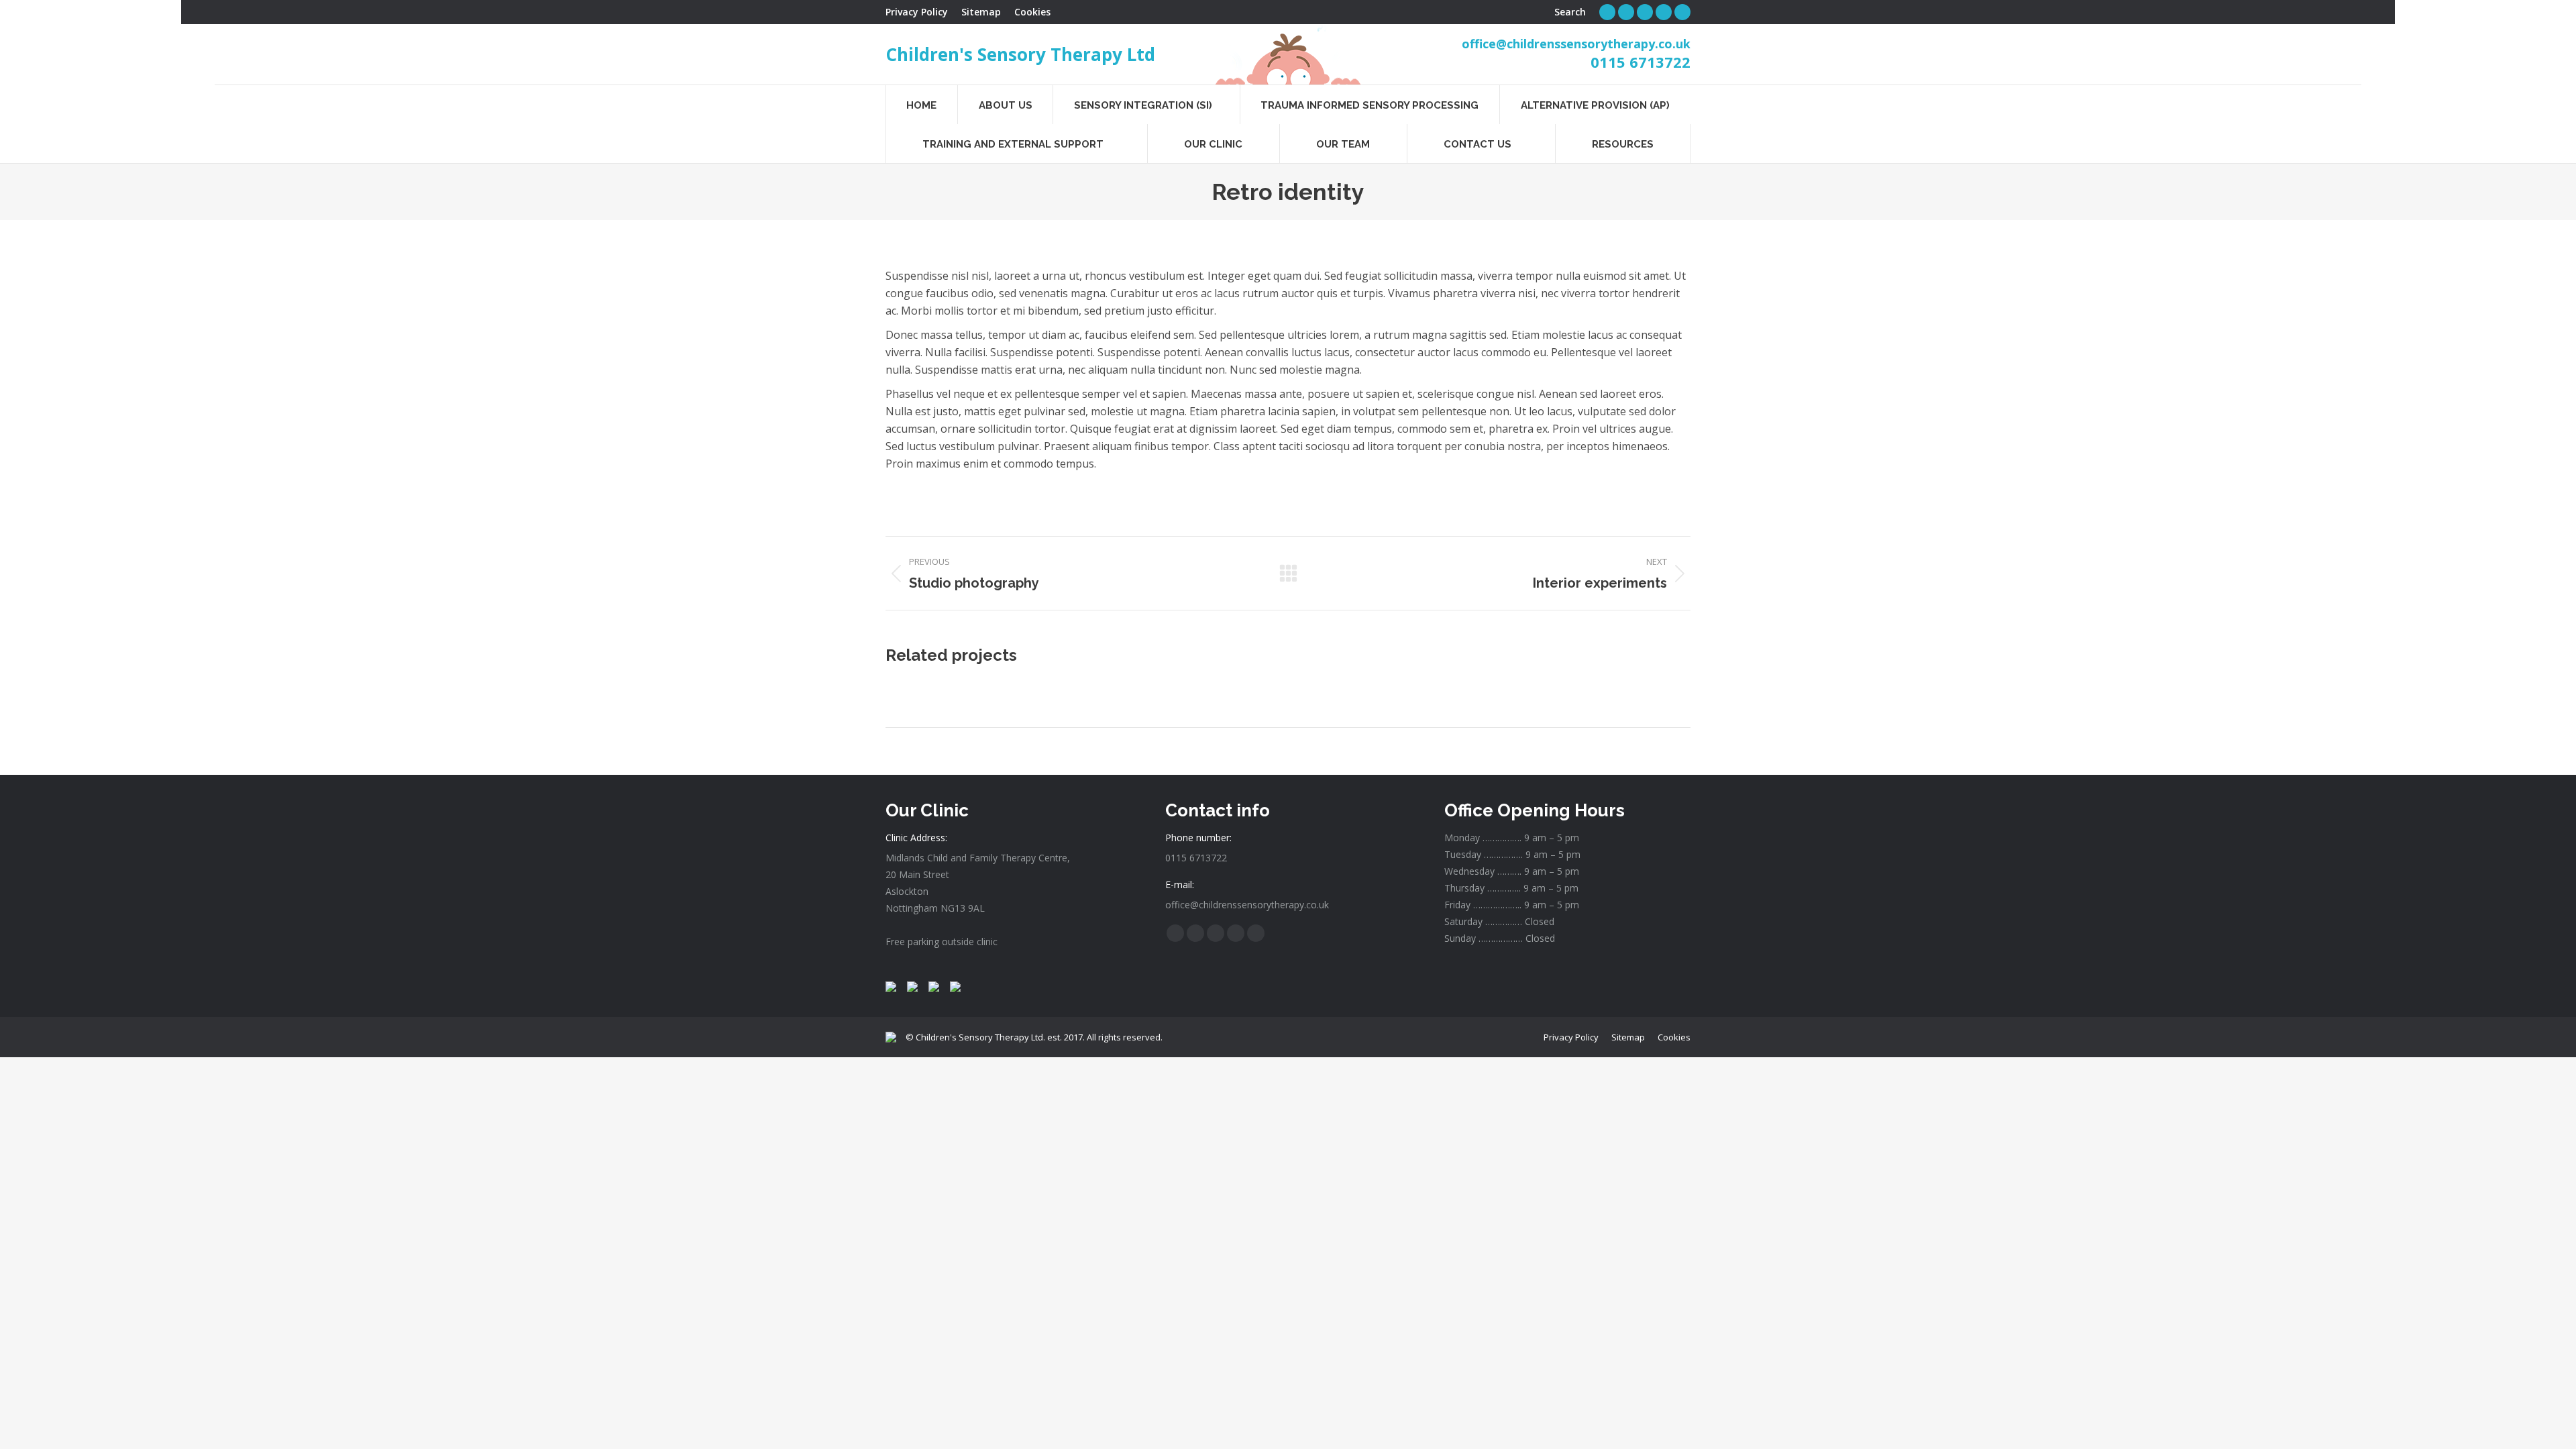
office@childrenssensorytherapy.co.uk (1576, 44)
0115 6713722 (1641, 62)
